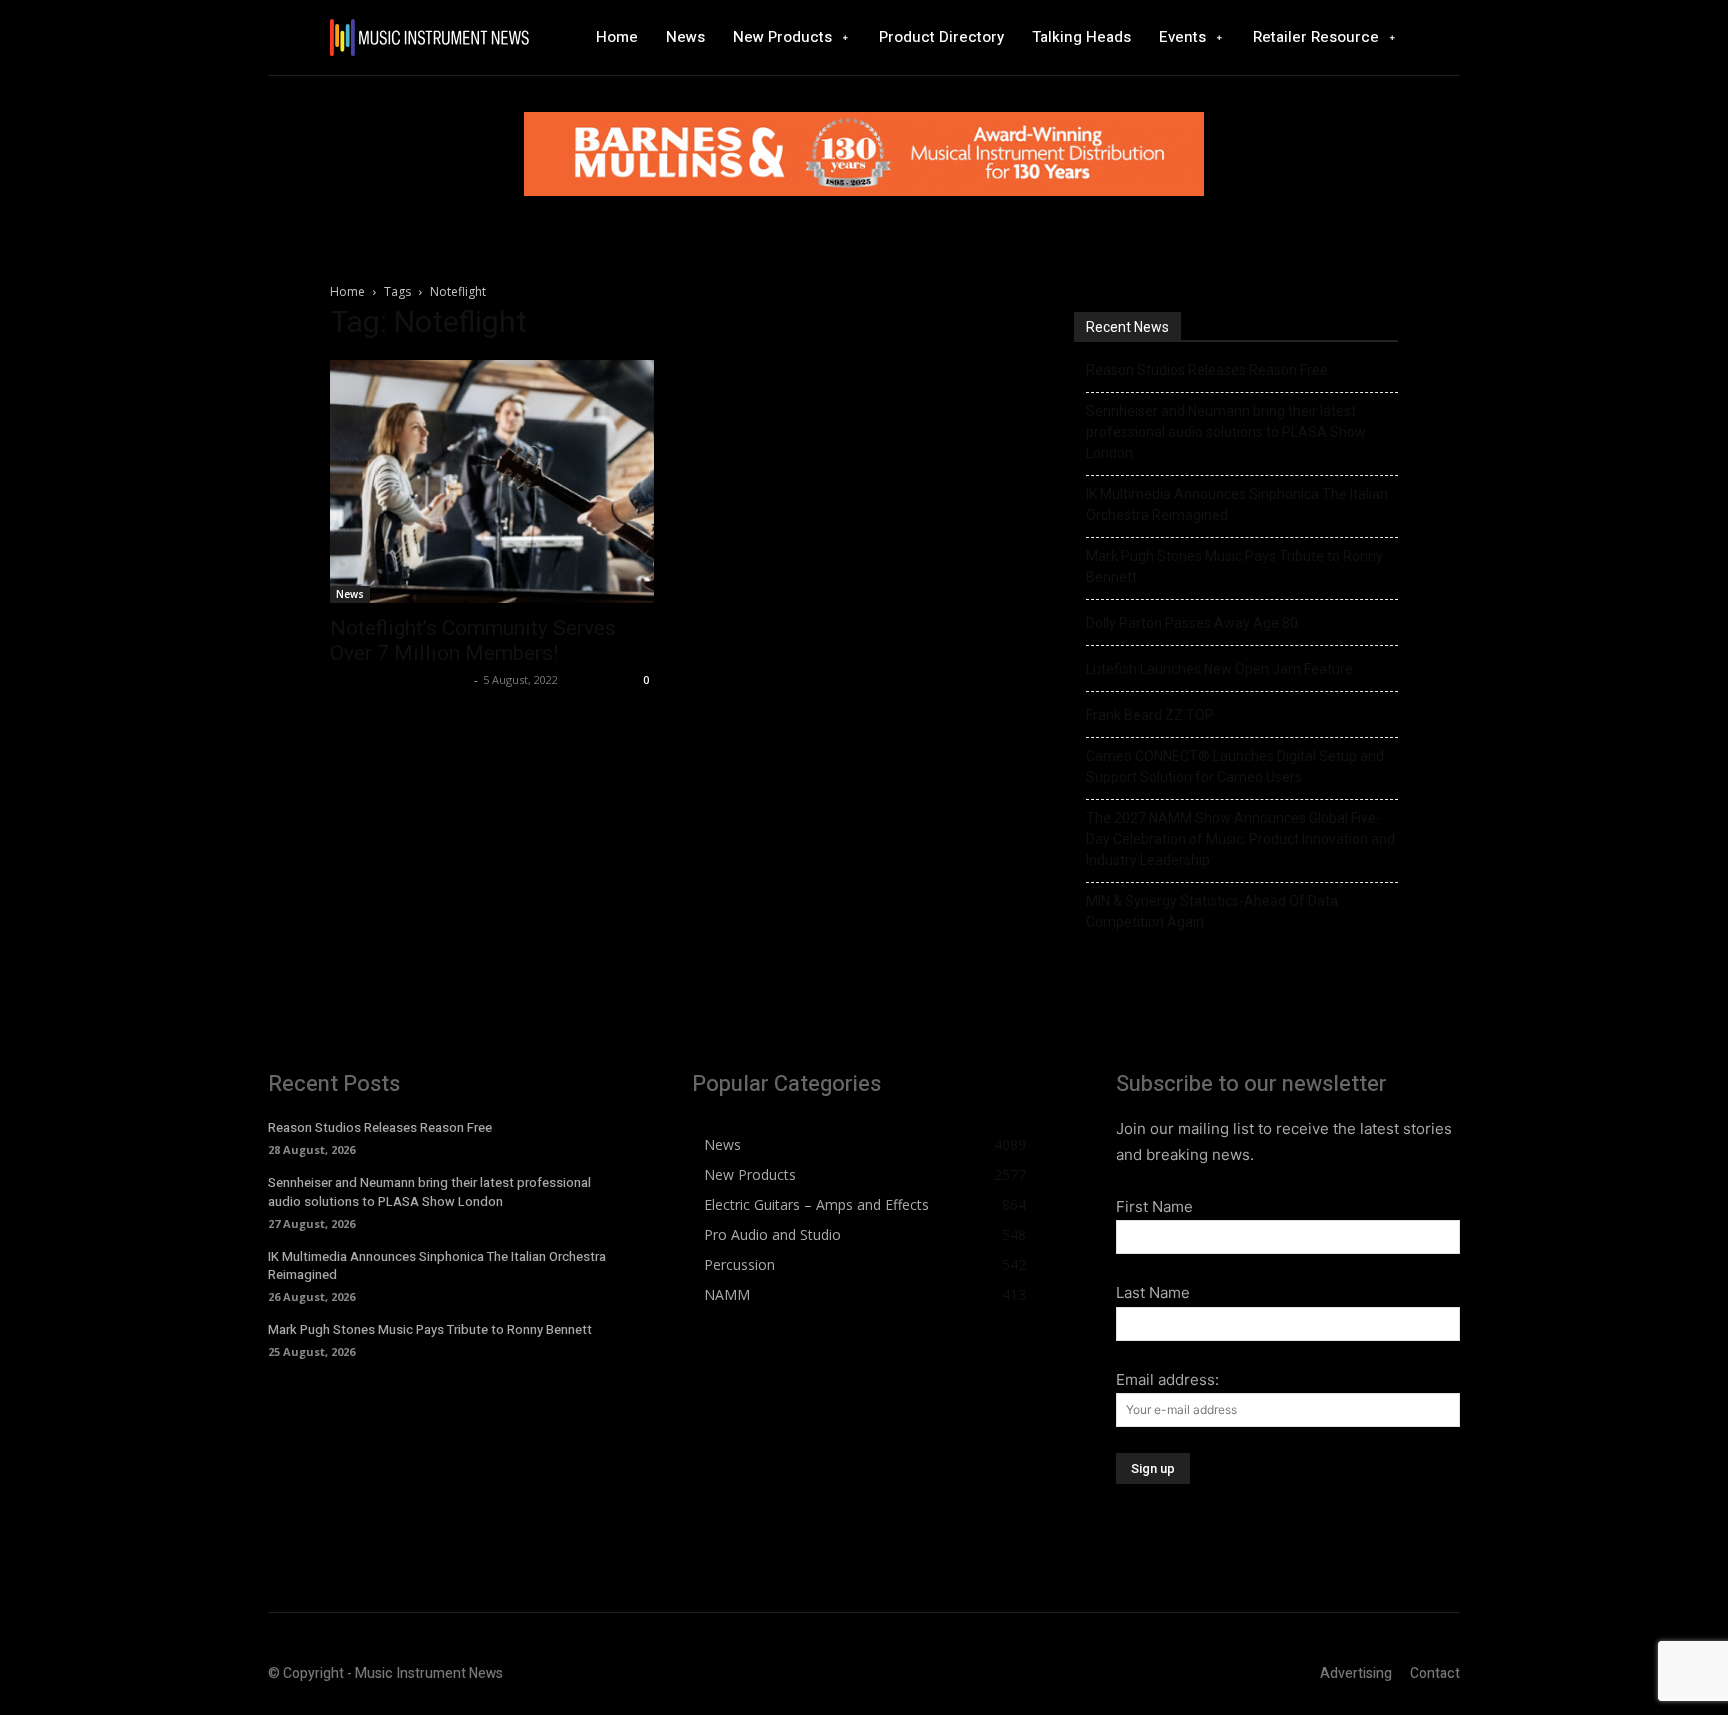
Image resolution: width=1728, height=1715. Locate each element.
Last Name (1153, 1292)
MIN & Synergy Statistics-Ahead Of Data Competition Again (1212, 911)
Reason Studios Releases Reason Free (1207, 370)
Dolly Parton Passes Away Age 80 (1192, 623)
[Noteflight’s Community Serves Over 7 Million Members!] (492, 481)
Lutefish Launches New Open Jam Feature (1219, 669)
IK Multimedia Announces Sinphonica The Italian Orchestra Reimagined (1237, 504)
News (350, 594)
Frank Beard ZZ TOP (1150, 715)
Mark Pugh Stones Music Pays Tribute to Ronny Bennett (1234, 566)
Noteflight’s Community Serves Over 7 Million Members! (473, 640)
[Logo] (429, 37)
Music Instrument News (399, 679)
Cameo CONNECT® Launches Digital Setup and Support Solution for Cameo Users (1235, 766)
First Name (1154, 1206)
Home (347, 291)
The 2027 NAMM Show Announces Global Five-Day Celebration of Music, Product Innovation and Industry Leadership (1240, 839)
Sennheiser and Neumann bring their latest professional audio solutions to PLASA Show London (1226, 432)
